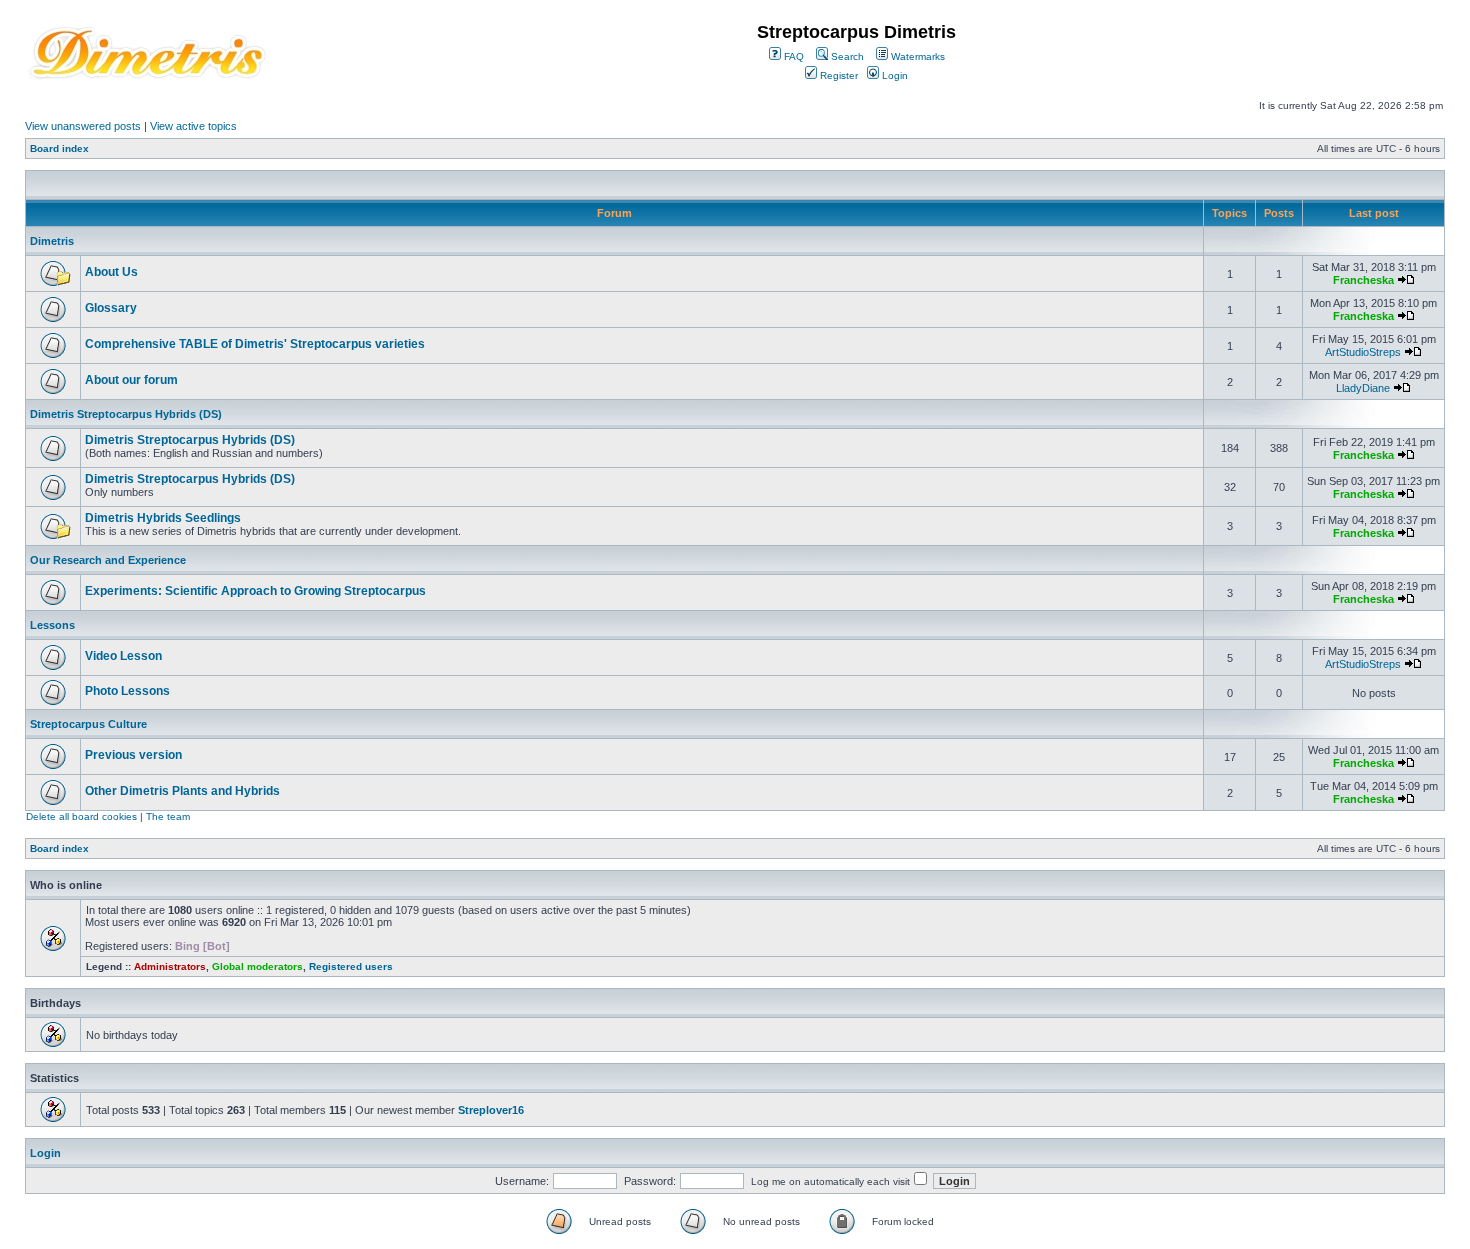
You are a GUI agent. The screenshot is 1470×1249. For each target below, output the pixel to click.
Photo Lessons (127, 691)
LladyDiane (1363, 388)
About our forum (131, 380)
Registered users (351, 966)
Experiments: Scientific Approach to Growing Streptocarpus (255, 591)
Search (846, 56)
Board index (59, 148)
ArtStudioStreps (1363, 352)
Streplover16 (491, 1110)
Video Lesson (123, 656)
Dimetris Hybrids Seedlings (163, 518)
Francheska (1363, 280)
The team (168, 816)
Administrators (170, 966)
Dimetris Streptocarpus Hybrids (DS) (126, 414)
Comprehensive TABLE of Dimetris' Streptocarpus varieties (255, 344)
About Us (111, 272)
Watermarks (916, 56)
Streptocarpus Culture (88, 724)
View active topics (193, 126)
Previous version (133, 755)
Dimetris (52, 241)
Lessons (52, 625)
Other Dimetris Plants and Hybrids (182, 791)
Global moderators (257, 966)
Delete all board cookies (81, 816)
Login (893, 75)
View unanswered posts (83, 126)
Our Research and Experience (108, 560)
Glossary (111, 308)
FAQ (792, 56)
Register (837, 75)
